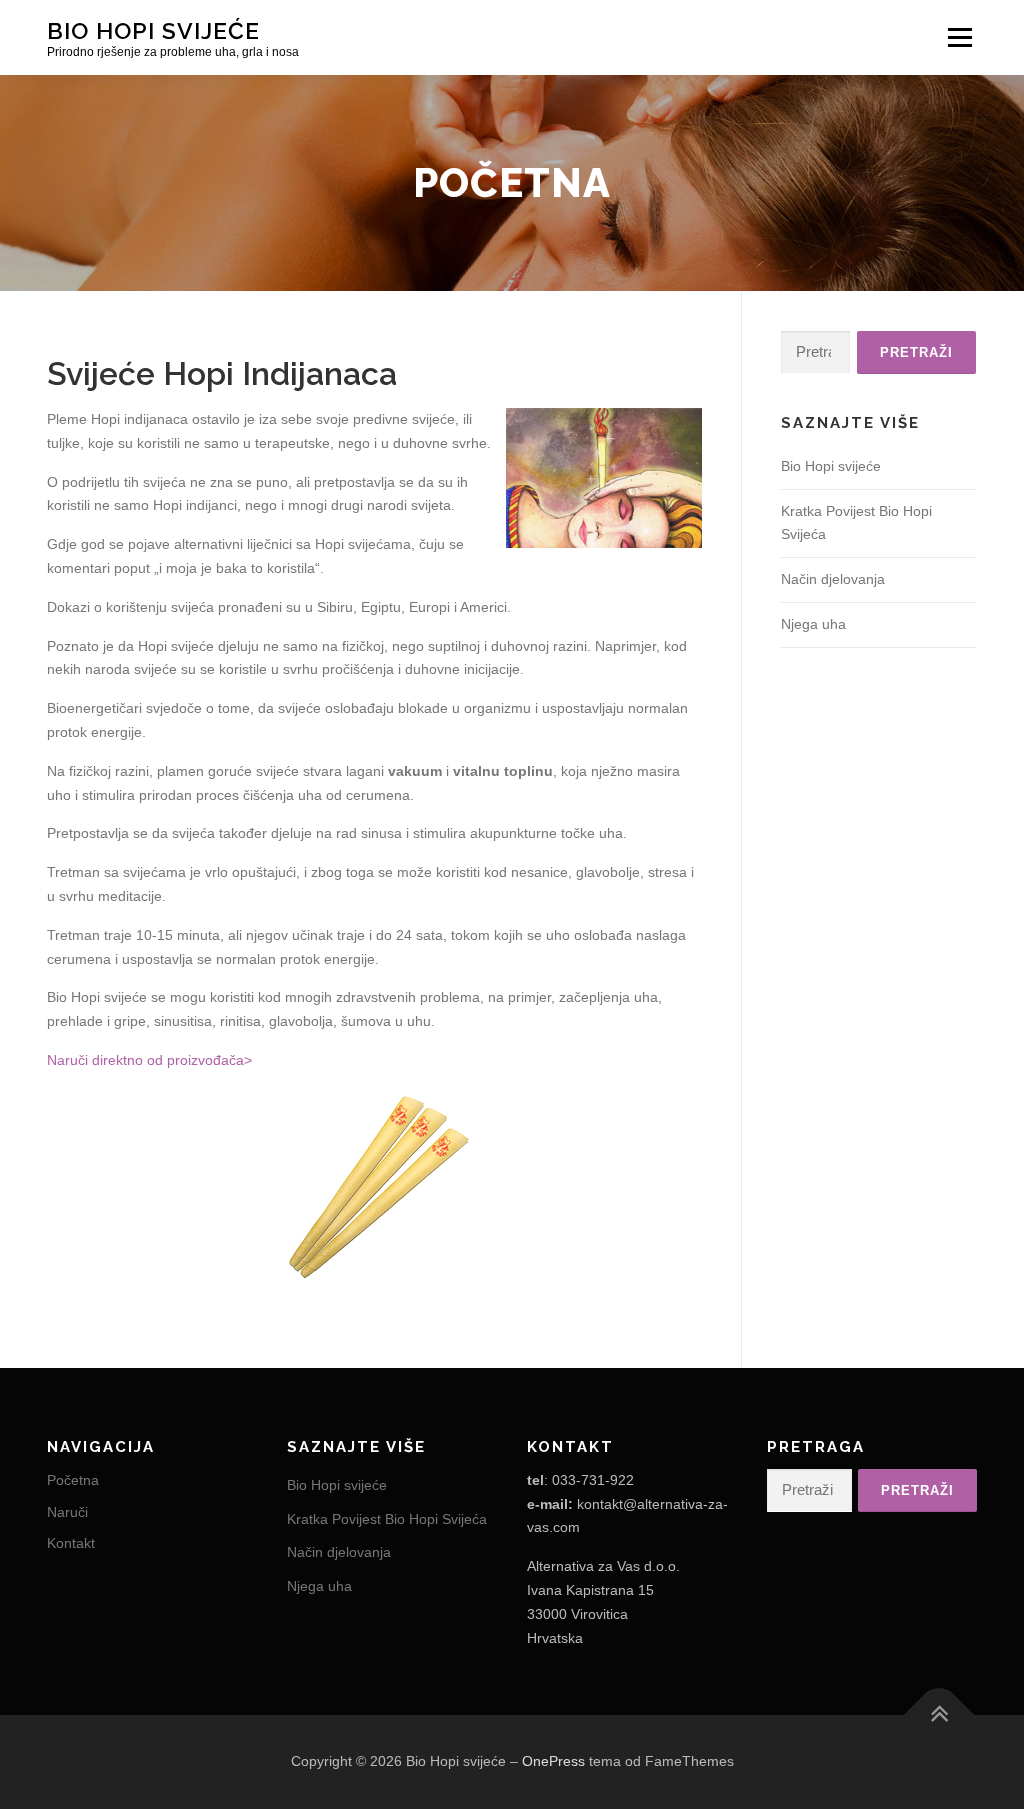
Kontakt (71, 1543)
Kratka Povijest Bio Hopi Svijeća (387, 1519)
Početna (73, 1480)
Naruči (67, 1512)
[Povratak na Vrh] (939, 1715)
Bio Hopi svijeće (153, 30)
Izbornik (959, 37)
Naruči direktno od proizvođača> (149, 1060)
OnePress (553, 1761)
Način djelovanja (833, 579)
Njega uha (813, 624)
